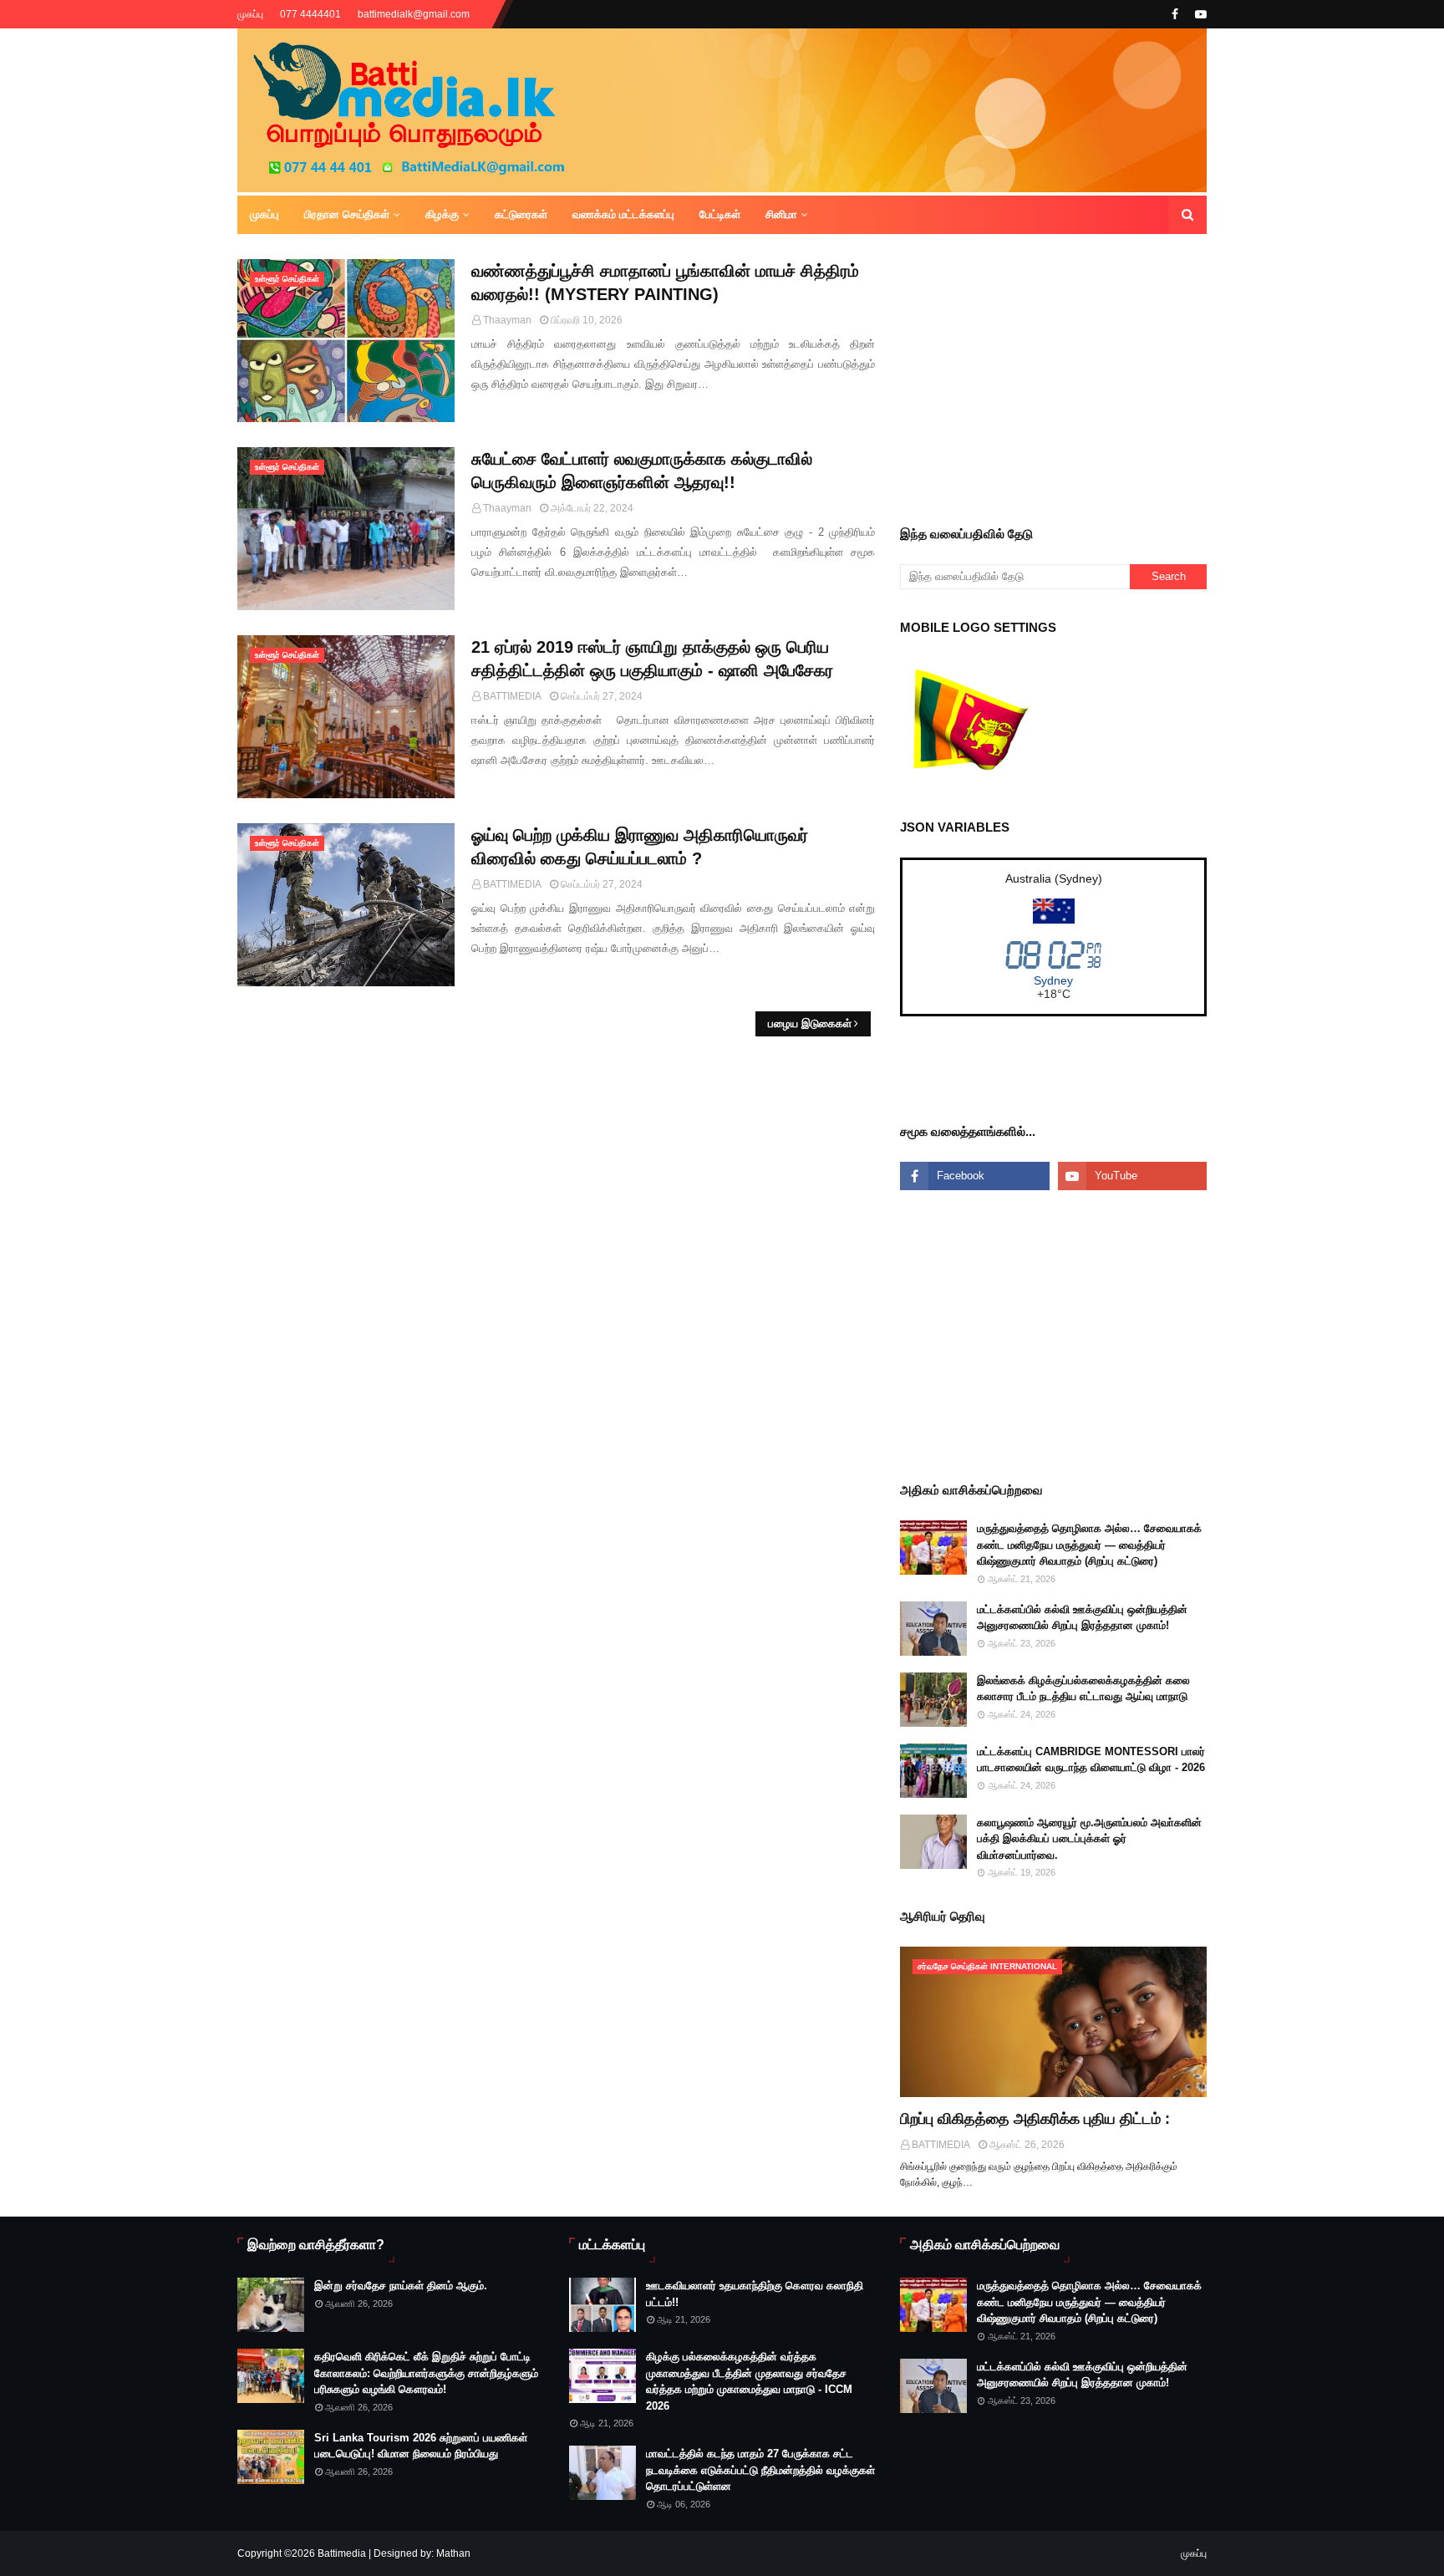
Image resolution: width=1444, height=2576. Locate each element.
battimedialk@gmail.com (414, 14)
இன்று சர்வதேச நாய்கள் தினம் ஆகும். (401, 2286)
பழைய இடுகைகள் (810, 1023)
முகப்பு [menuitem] (264, 214)
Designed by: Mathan (421, 2553)
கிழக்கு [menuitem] (442, 214)
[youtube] (1199, 14)
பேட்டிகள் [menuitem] (720, 214)
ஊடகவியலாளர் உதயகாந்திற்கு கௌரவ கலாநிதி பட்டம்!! (755, 2294)
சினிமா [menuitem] (781, 214)
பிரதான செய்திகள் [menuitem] (347, 214)
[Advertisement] (1172, 376)
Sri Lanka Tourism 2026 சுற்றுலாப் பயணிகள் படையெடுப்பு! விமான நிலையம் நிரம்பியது (421, 2446)
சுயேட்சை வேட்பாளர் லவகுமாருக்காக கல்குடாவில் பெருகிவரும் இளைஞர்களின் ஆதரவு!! (642, 471)
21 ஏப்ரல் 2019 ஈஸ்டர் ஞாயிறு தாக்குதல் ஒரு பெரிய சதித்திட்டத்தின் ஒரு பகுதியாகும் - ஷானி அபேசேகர (652, 659)
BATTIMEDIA (512, 696)
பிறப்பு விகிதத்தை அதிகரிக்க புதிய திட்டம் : (1035, 2119)
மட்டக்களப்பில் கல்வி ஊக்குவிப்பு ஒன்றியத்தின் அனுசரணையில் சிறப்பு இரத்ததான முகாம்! (1082, 1618)
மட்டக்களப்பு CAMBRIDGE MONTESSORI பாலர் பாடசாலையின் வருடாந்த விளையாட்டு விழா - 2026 (1091, 1760)
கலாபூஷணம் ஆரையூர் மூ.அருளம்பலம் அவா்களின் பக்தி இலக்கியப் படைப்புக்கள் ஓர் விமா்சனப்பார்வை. (1089, 1839)
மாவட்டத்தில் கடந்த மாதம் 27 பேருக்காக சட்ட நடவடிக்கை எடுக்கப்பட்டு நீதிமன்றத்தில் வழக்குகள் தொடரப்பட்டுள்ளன (760, 2470)
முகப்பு (250, 14)
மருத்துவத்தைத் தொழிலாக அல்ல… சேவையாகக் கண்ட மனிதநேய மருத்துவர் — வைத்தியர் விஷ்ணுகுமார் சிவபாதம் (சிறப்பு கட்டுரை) (1089, 1545)
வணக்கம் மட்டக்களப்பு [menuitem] (623, 214)
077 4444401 (310, 14)
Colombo (1053, 980)
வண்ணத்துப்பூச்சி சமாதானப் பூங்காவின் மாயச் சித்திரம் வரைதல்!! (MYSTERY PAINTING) (665, 283)
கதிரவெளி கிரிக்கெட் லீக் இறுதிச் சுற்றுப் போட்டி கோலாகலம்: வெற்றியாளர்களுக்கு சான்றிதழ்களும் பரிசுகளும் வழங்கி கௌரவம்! (426, 2373)
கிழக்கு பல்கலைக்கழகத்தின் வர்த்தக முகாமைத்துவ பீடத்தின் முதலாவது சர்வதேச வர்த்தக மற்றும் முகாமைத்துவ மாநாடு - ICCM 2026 (749, 2381)
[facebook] (1175, 14)
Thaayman (507, 320)
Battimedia (342, 2553)
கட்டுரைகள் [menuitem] (521, 214)
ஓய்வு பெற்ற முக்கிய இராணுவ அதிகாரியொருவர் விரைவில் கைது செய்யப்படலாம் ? (640, 847)
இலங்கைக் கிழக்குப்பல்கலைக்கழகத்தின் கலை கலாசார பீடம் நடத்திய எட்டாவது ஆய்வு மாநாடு (1083, 1689)
